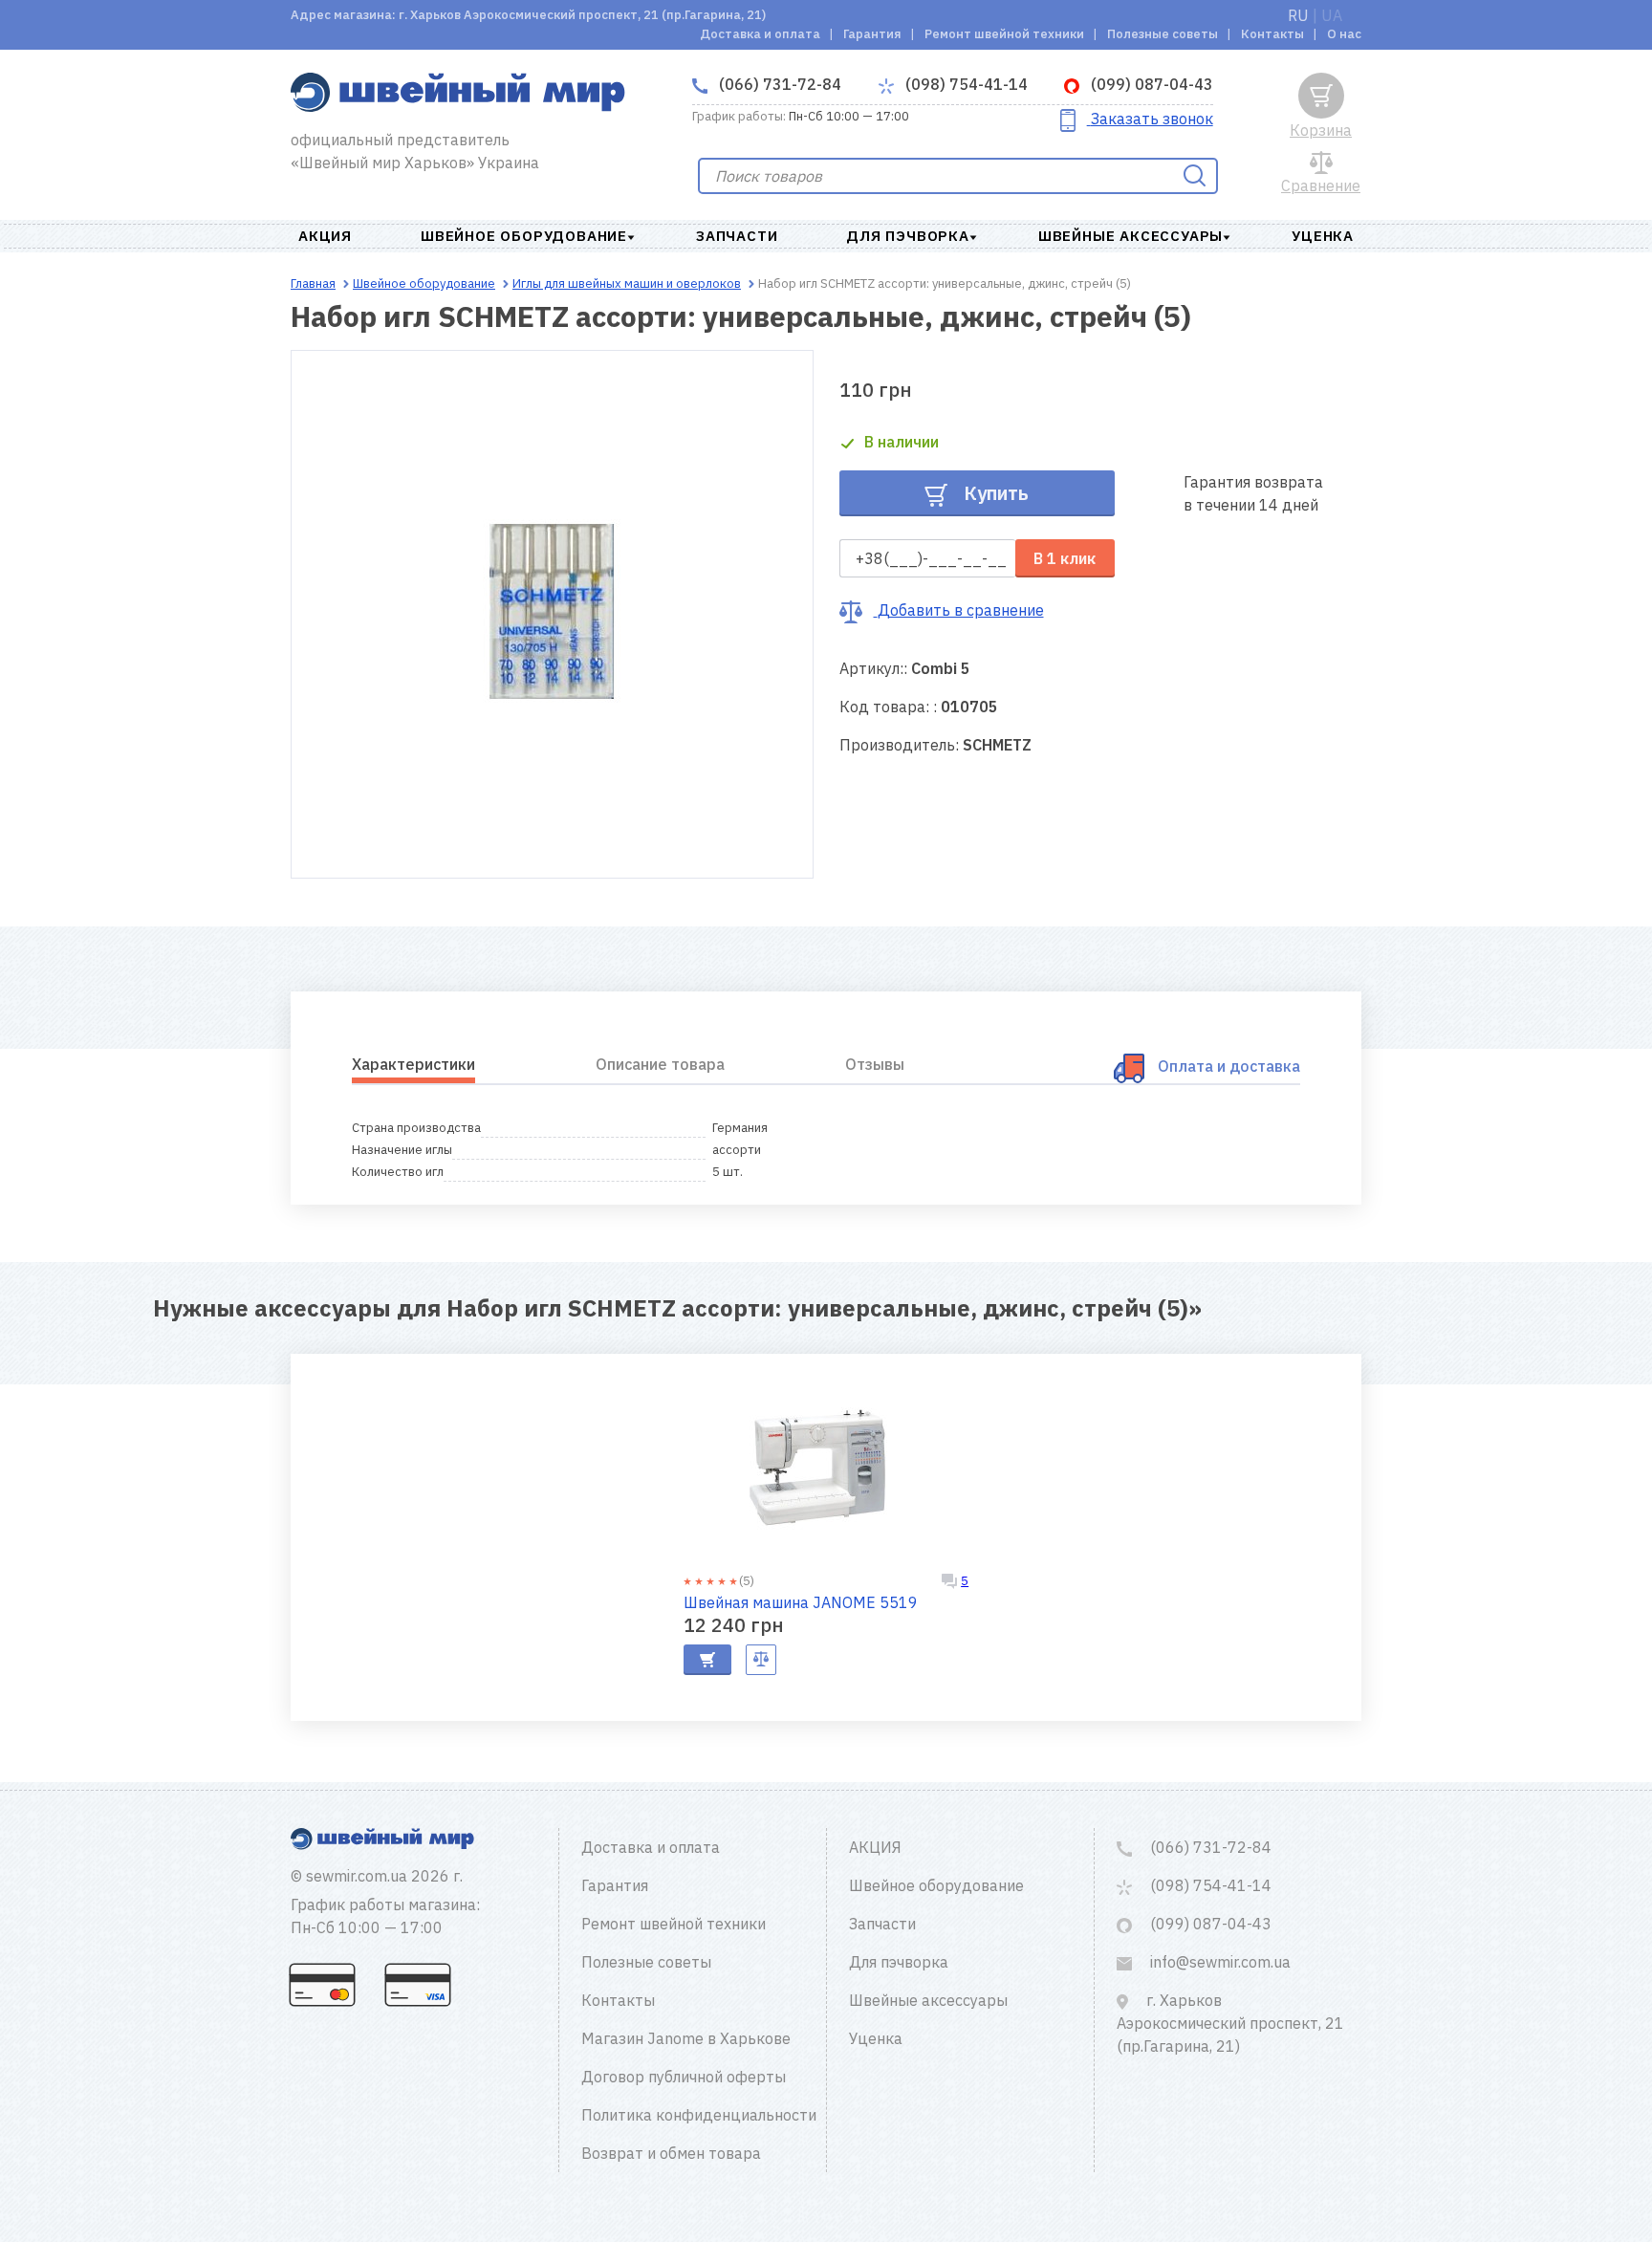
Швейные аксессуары (1130, 236)
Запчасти (737, 236)
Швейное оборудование (524, 236)
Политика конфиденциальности (699, 2115)
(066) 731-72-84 (778, 84)
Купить (994, 493)
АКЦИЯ (325, 236)
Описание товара (660, 1064)
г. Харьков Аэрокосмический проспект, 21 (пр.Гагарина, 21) (1230, 2023)
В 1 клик (1065, 558)
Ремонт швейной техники (1004, 34)
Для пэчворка (908, 236)
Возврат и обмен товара (671, 2153)
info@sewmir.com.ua (1218, 1962)
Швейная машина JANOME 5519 (801, 1602)
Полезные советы (1163, 34)
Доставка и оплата (760, 34)
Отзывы (875, 1064)
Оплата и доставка (1229, 1066)
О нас (1344, 34)
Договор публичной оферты (684, 2077)
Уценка (1323, 236)
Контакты (1272, 34)
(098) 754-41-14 (965, 84)
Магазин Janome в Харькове (686, 2038)
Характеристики (413, 1064)
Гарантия (872, 34)
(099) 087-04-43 (1150, 84)
